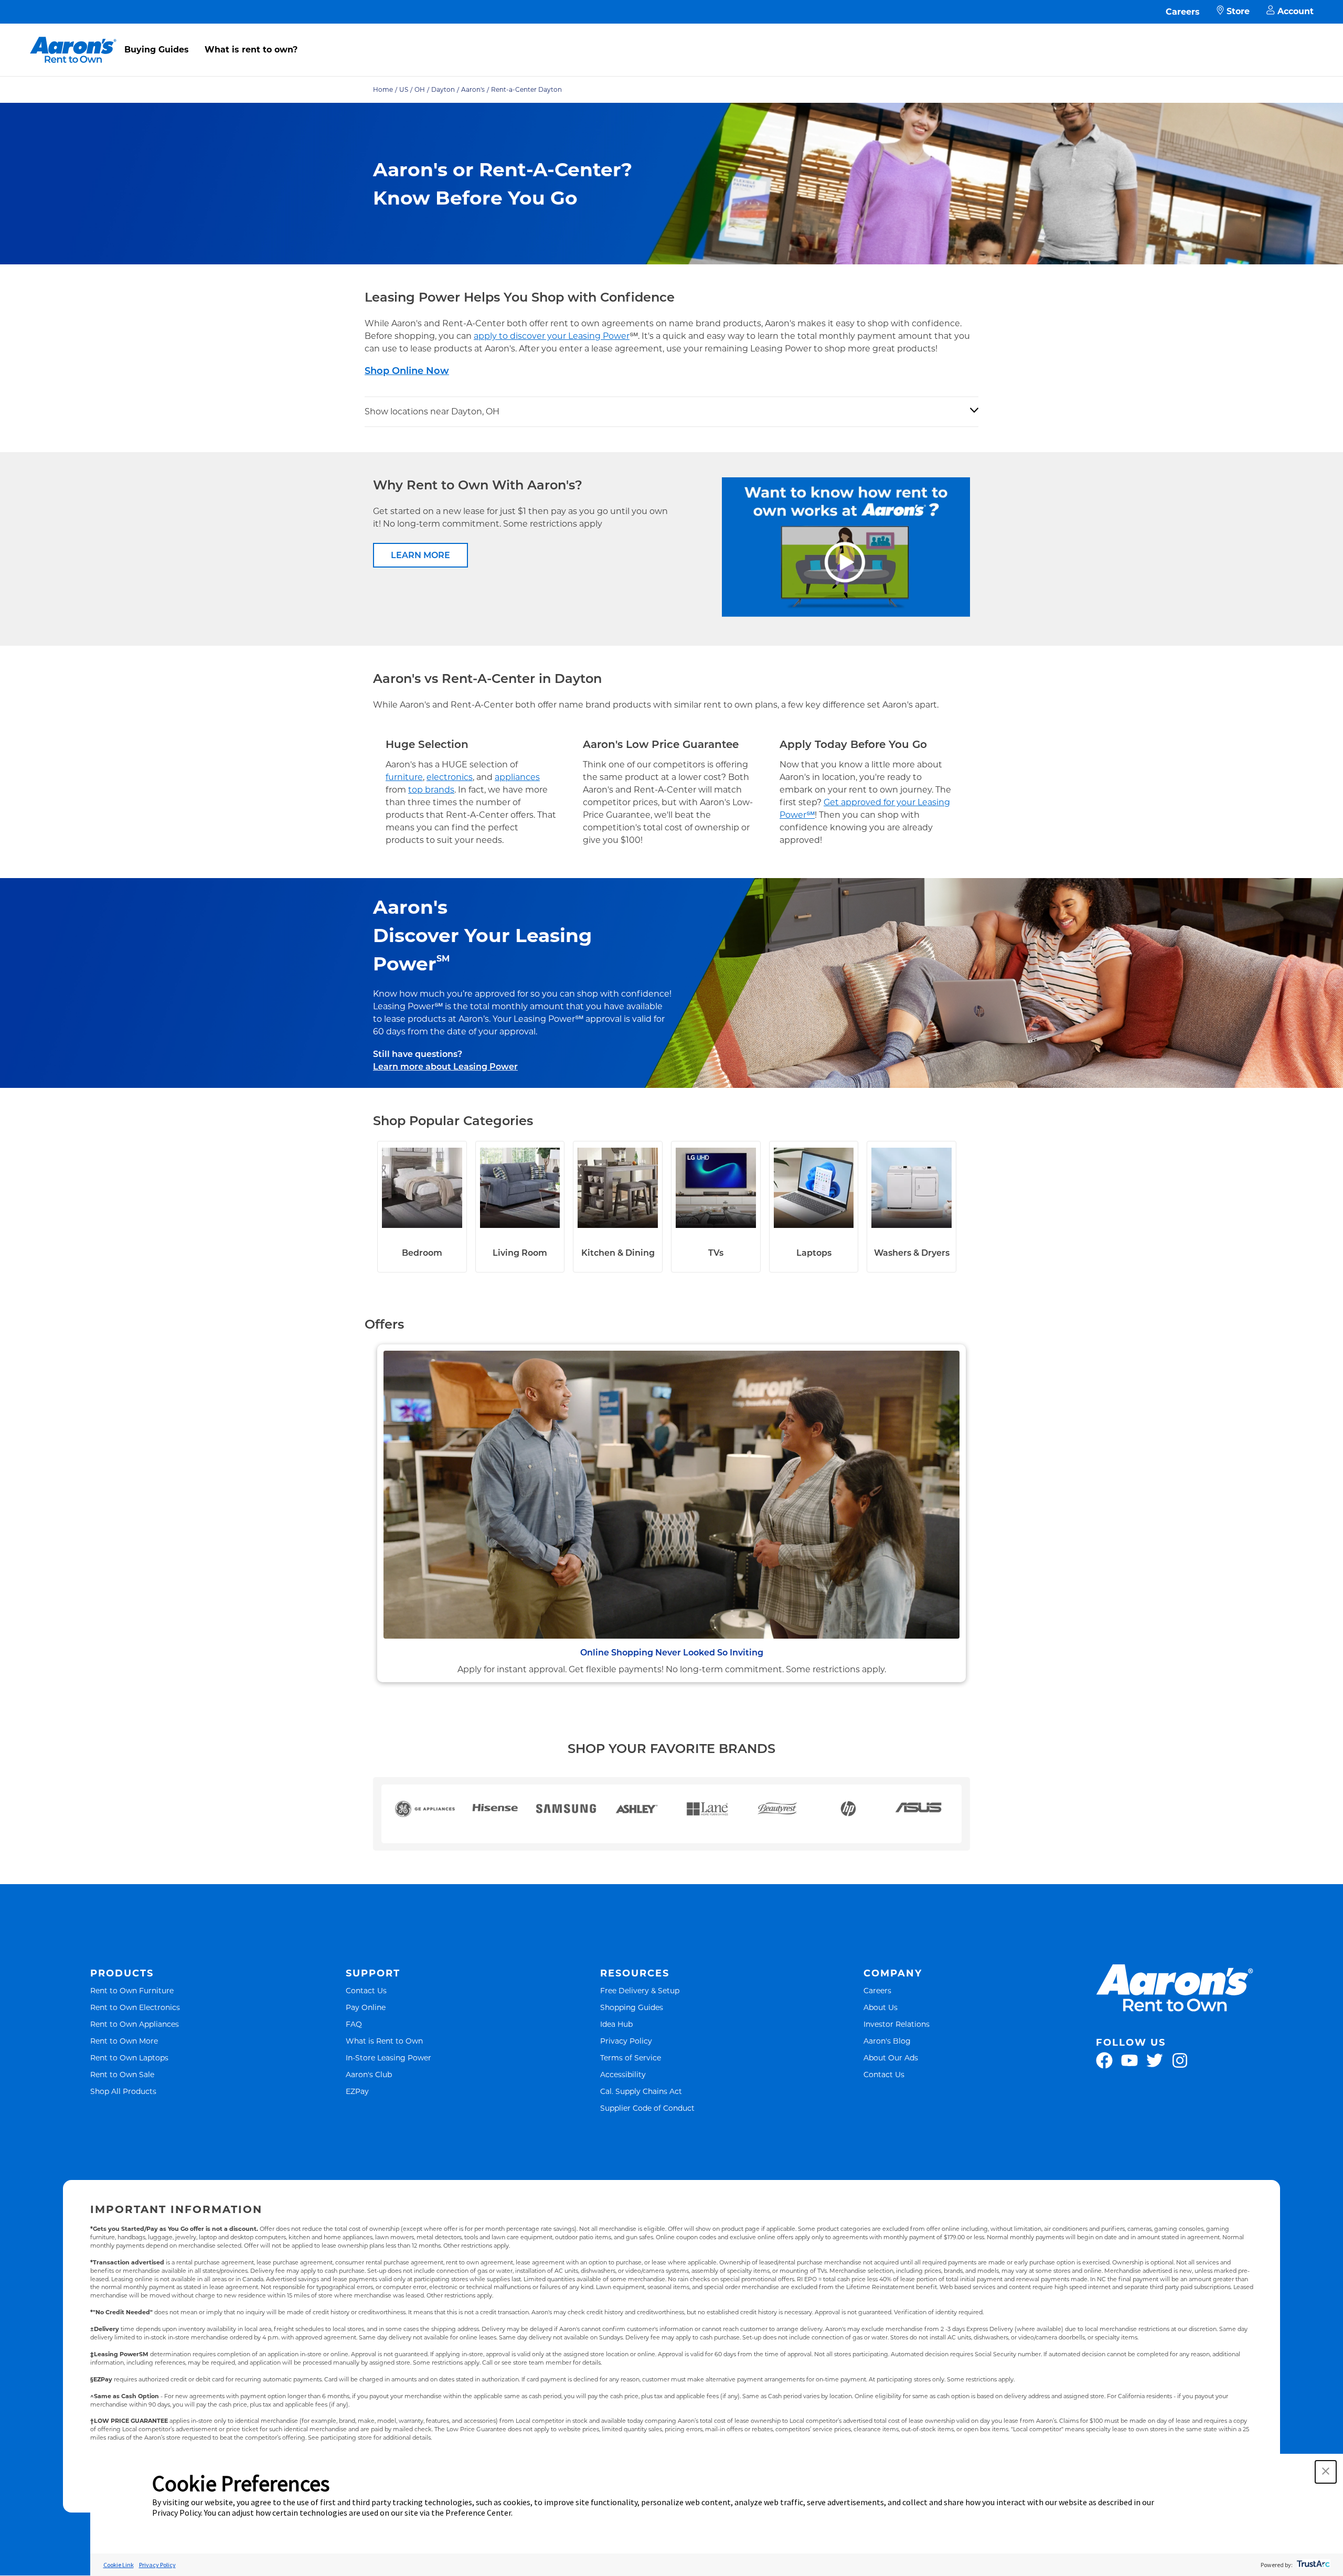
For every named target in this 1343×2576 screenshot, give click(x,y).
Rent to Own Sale (122, 2074)
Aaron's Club (369, 2074)
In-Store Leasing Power (388, 2057)
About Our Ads (891, 2057)
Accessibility (623, 2074)
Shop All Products (123, 2091)
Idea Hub (616, 2024)
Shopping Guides (632, 2007)
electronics (450, 777)
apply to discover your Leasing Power (552, 336)
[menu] (671, 38)
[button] (1326, 2472)
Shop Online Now (407, 371)
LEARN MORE (420, 555)
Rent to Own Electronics (135, 2007)
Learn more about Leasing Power (445, 1067)
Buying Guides (157, 50)
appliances (517, 777)
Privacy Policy (626, 2041)
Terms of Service (631, 2057)
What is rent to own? (251, 50)
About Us (881, 2007)
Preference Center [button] (478, 2513)
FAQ (354, 2024)
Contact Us (366, 1990)
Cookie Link (119, 2565)
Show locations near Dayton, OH (432, 411)
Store (1238, 11)
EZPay (357, 2091)
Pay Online (366, 2007)
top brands (431, 790)
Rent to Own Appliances (135, 2024)
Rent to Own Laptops (129, 2057)
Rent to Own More (124, 2041)
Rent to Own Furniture (132, 1990)
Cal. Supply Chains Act (641, 2091)
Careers (1183, 12)
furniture (404, 777)
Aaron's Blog (887, 2041)
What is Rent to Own (384, 2041)
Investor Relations (897, 2024)
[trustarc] (1312, 2565)
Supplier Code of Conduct (647, 2108)
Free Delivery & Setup (640, 1990)
